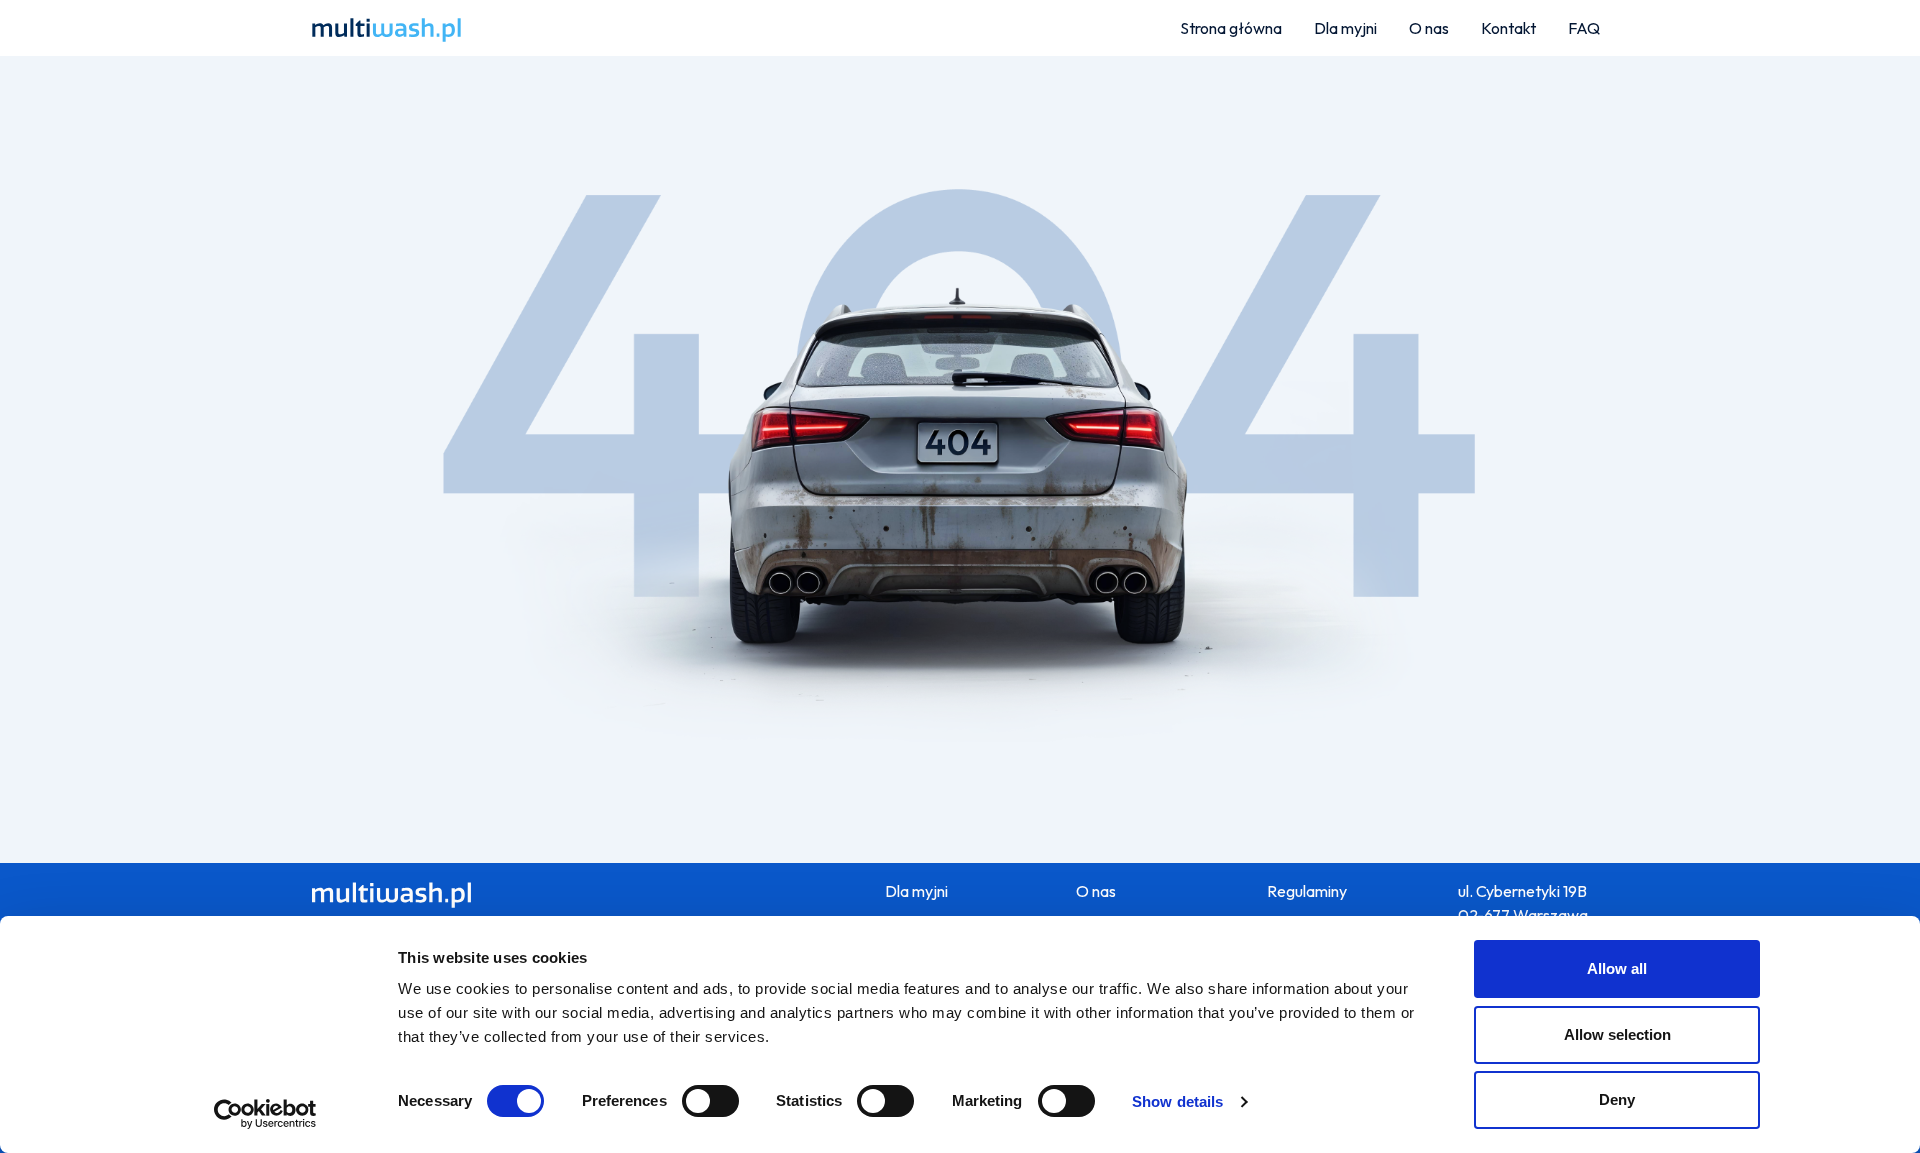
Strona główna (1231, 28)
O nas (1429, 28)
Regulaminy (1307, 891)
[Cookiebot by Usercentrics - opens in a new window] (265, 1114)
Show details (1177, 1101)
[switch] (710, 1101)
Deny (1617, 1099)
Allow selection (1617, 1034)
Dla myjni (1345, 28)
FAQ (1584, 28)
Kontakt (1508, 28)
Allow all (1617, 968)
